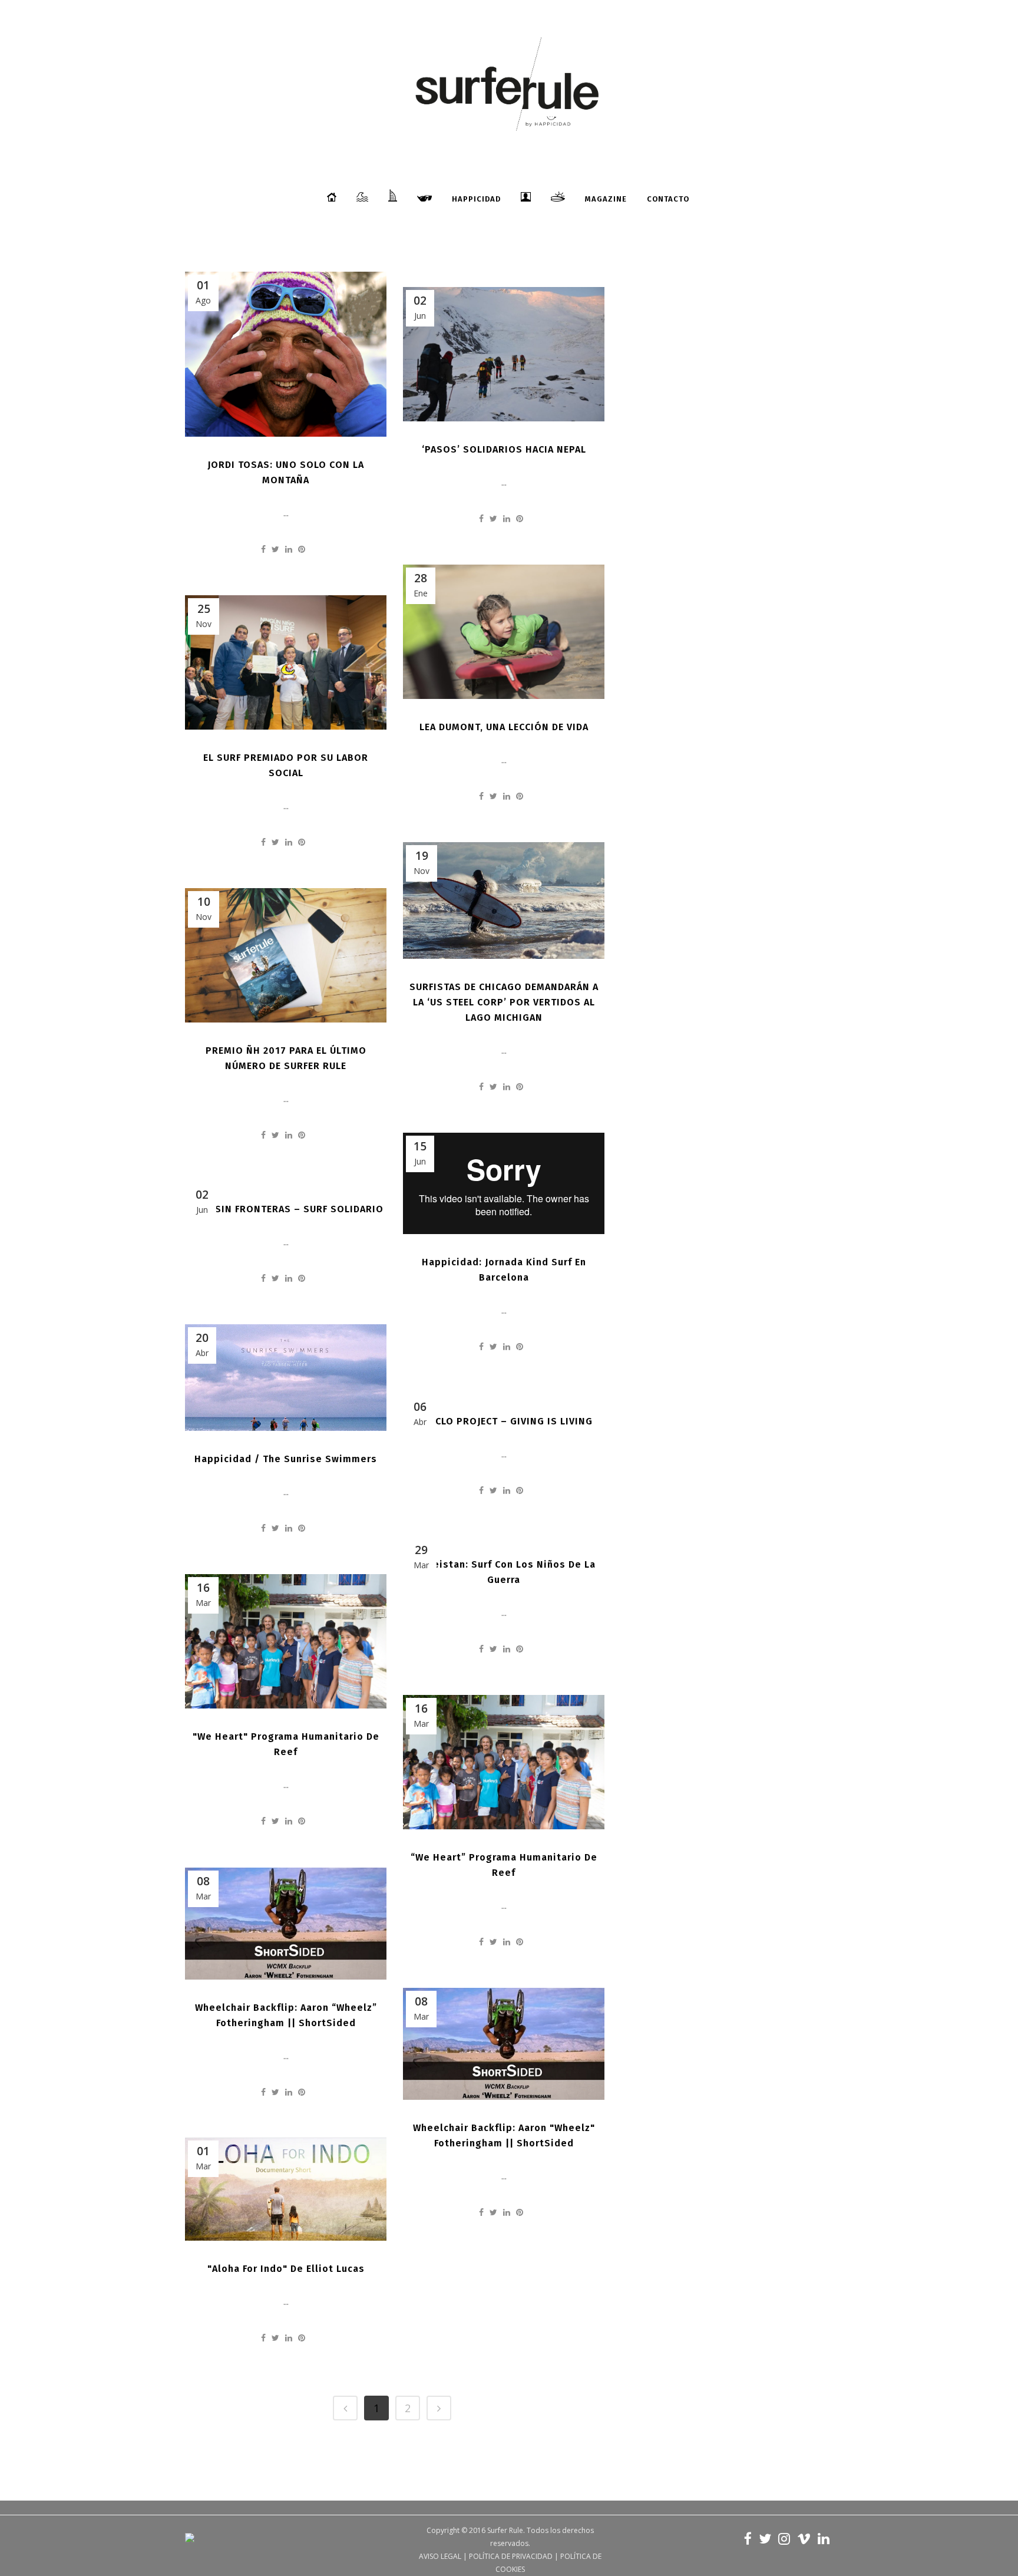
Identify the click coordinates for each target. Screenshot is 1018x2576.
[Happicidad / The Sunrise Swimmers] (286, 1378)
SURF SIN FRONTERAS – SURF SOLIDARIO (286, 1209)
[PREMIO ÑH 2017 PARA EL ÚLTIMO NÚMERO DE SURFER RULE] (286, 955)
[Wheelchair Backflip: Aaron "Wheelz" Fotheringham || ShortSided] (504, 2044)
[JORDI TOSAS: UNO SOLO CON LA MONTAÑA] (286, 354)
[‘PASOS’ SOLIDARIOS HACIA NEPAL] (504, 354)
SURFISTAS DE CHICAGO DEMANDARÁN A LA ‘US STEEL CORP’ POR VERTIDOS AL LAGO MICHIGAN (504, 1002)
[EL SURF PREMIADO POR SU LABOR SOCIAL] (286, 662)
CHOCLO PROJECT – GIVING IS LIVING (504, 1421)
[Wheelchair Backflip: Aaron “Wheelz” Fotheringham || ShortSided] (286, 1924)
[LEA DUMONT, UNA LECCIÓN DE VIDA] (504, 632)
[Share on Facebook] (263, 549)
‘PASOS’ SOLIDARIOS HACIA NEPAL (504, 449)
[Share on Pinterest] (302, 549)
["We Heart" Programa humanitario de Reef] (286, 1641)
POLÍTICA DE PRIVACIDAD (511, 2556)
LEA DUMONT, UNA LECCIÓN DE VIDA (504, 727)
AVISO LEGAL (440, 2556)
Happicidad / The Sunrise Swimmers (286, 1459)
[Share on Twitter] (275, 549)
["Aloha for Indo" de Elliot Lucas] (286, 2189)
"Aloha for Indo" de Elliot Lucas (286, 2269)
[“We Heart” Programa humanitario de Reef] (504, 1762)
